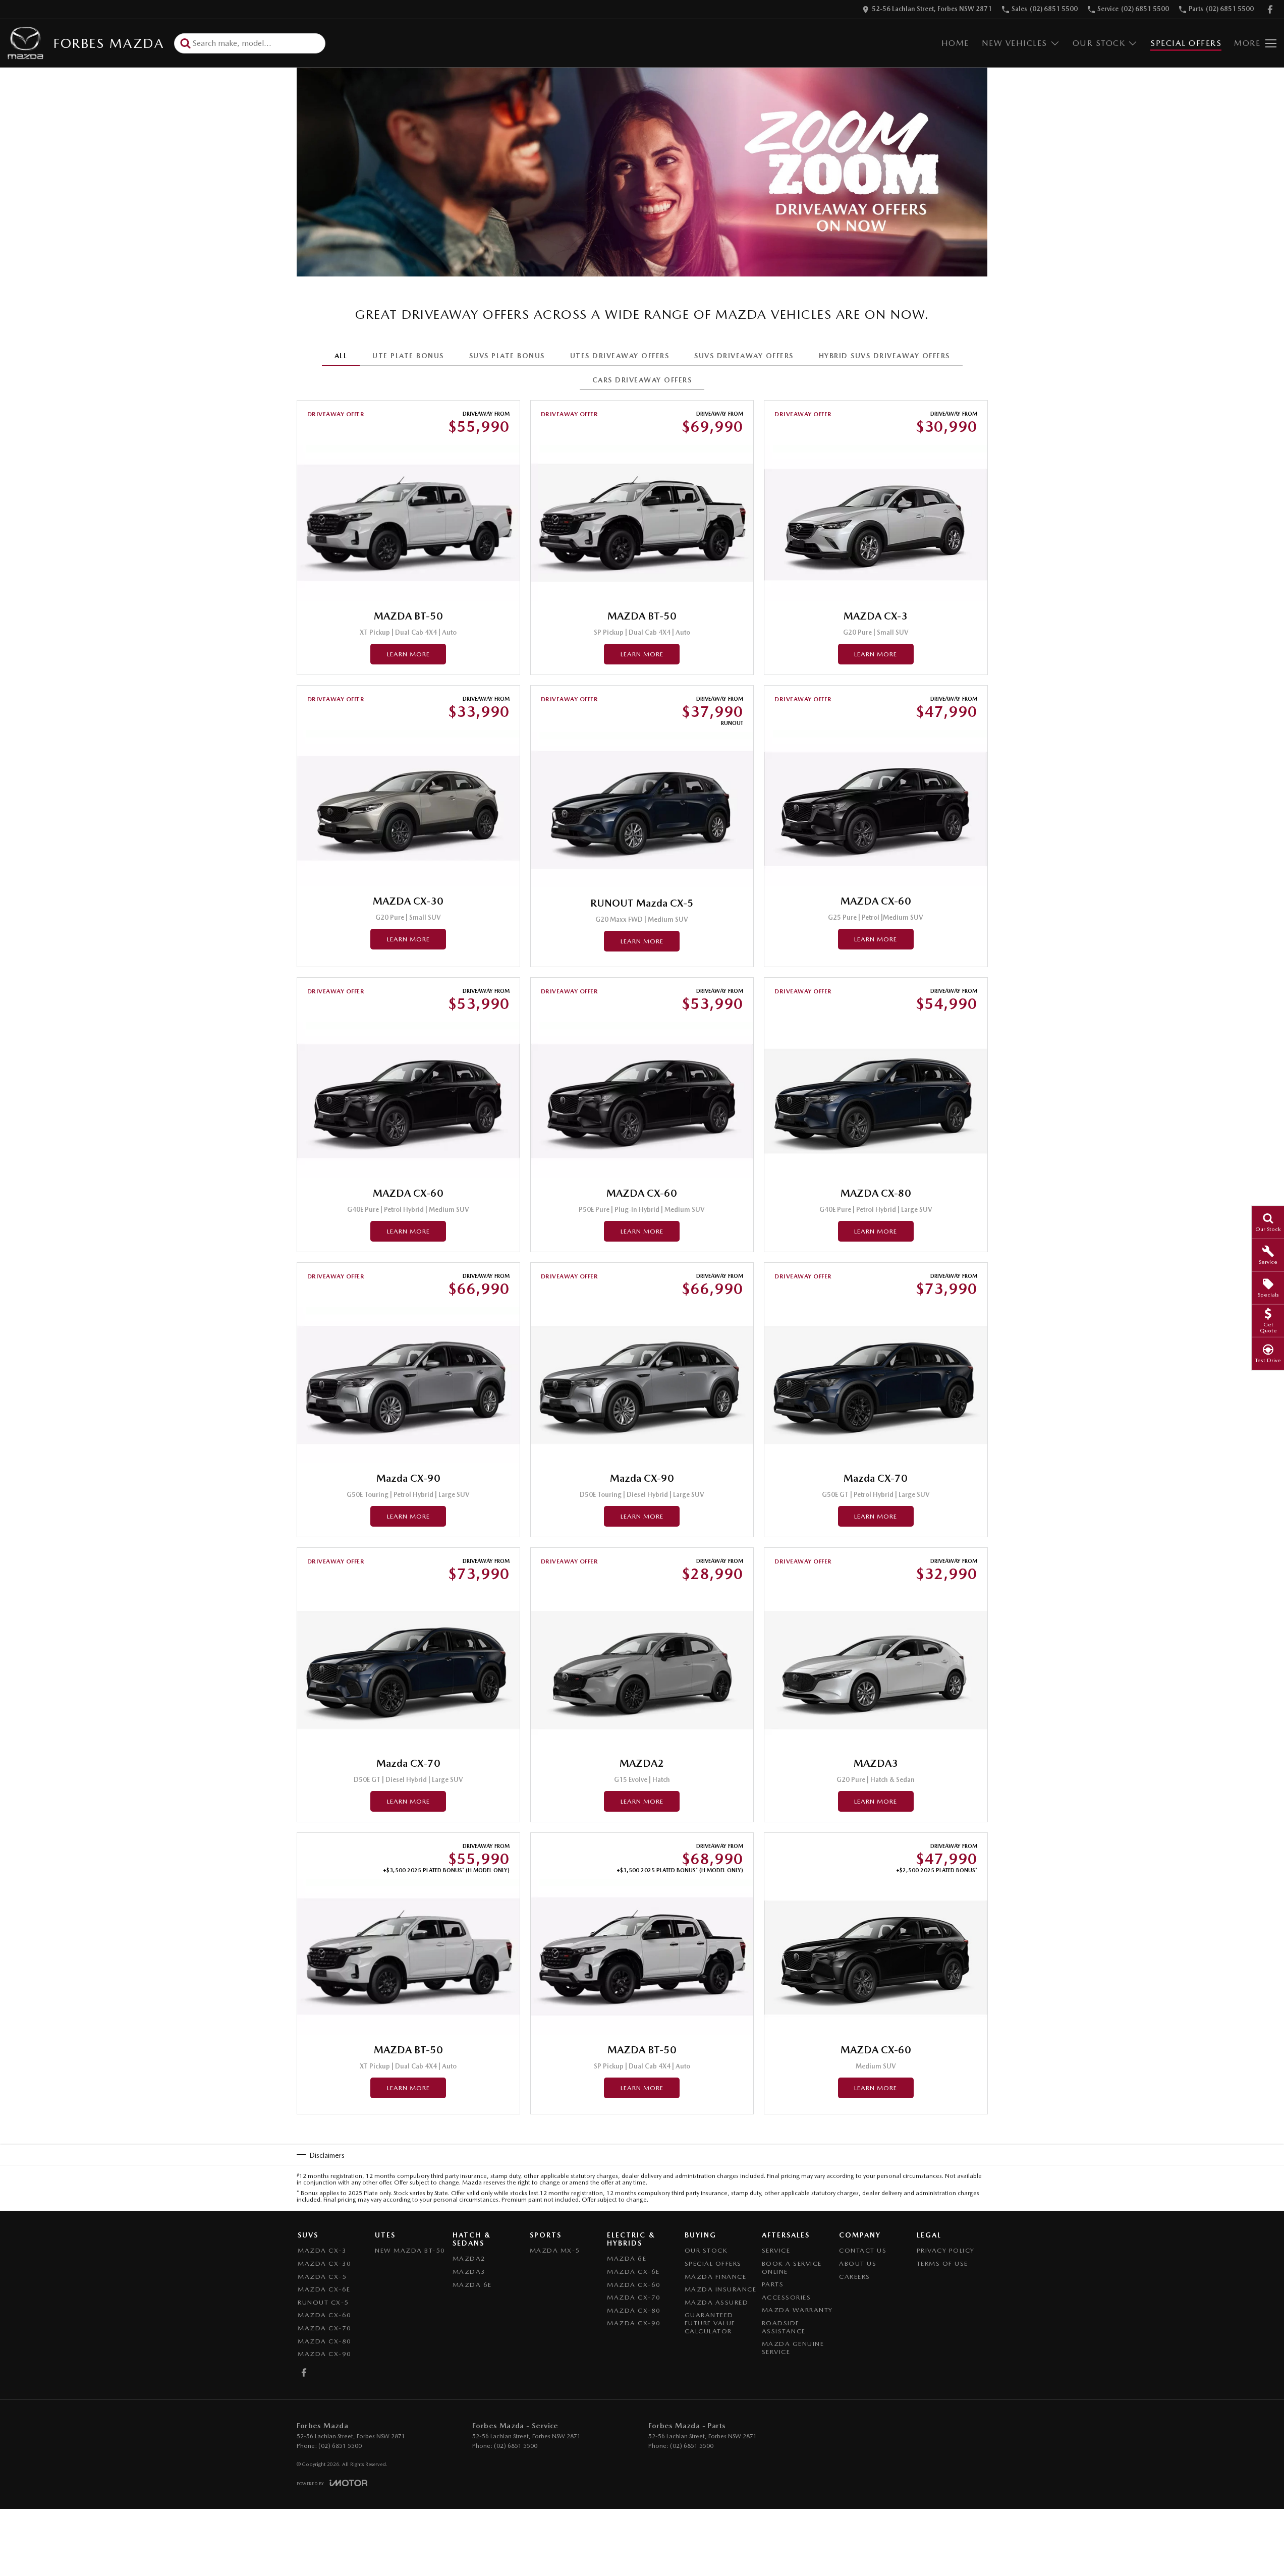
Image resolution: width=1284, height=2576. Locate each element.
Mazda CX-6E (324, 2289)
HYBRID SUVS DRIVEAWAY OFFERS (884, 356)
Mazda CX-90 (325, 2354)
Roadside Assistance (784, 2327)
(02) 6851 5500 (340, 2446)
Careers (855, 2277)
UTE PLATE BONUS (408, 356)
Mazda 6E (472, 2285)
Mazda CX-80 (325, 2341)
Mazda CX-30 (325, 2263)
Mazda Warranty (797, 2310)
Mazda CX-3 (322, 2250)
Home (955, 43)
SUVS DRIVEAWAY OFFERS (744, 356)
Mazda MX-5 (555, 2250)
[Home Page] (25, 43)
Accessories (787, 2297)
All (341, 356)
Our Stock (1099, 43)
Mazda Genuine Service (793, 2348)
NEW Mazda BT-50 (410, 2250)
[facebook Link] (1270, 9)
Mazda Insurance (721, 2289)
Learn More (408, 654)
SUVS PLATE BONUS (507, 356)
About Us (858, 2263)
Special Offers (1186, 43)
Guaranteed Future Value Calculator (710, 2323)
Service (776, 2250)
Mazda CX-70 (325, 2328)
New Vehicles (1015, 43)
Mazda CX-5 (322, 2277)
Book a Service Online (792, 2267)
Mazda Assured (717, 2302)
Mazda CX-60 (325, 2315)
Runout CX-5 (323, 2302)
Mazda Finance (716, 2277)
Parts (773, 2284)
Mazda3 (469, 2272)
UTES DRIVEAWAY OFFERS (620, 356)
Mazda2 (469, 2258)
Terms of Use (942, 2263)
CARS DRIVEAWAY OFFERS (642, 380)
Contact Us (863, 2250)
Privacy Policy (946, 2250)
